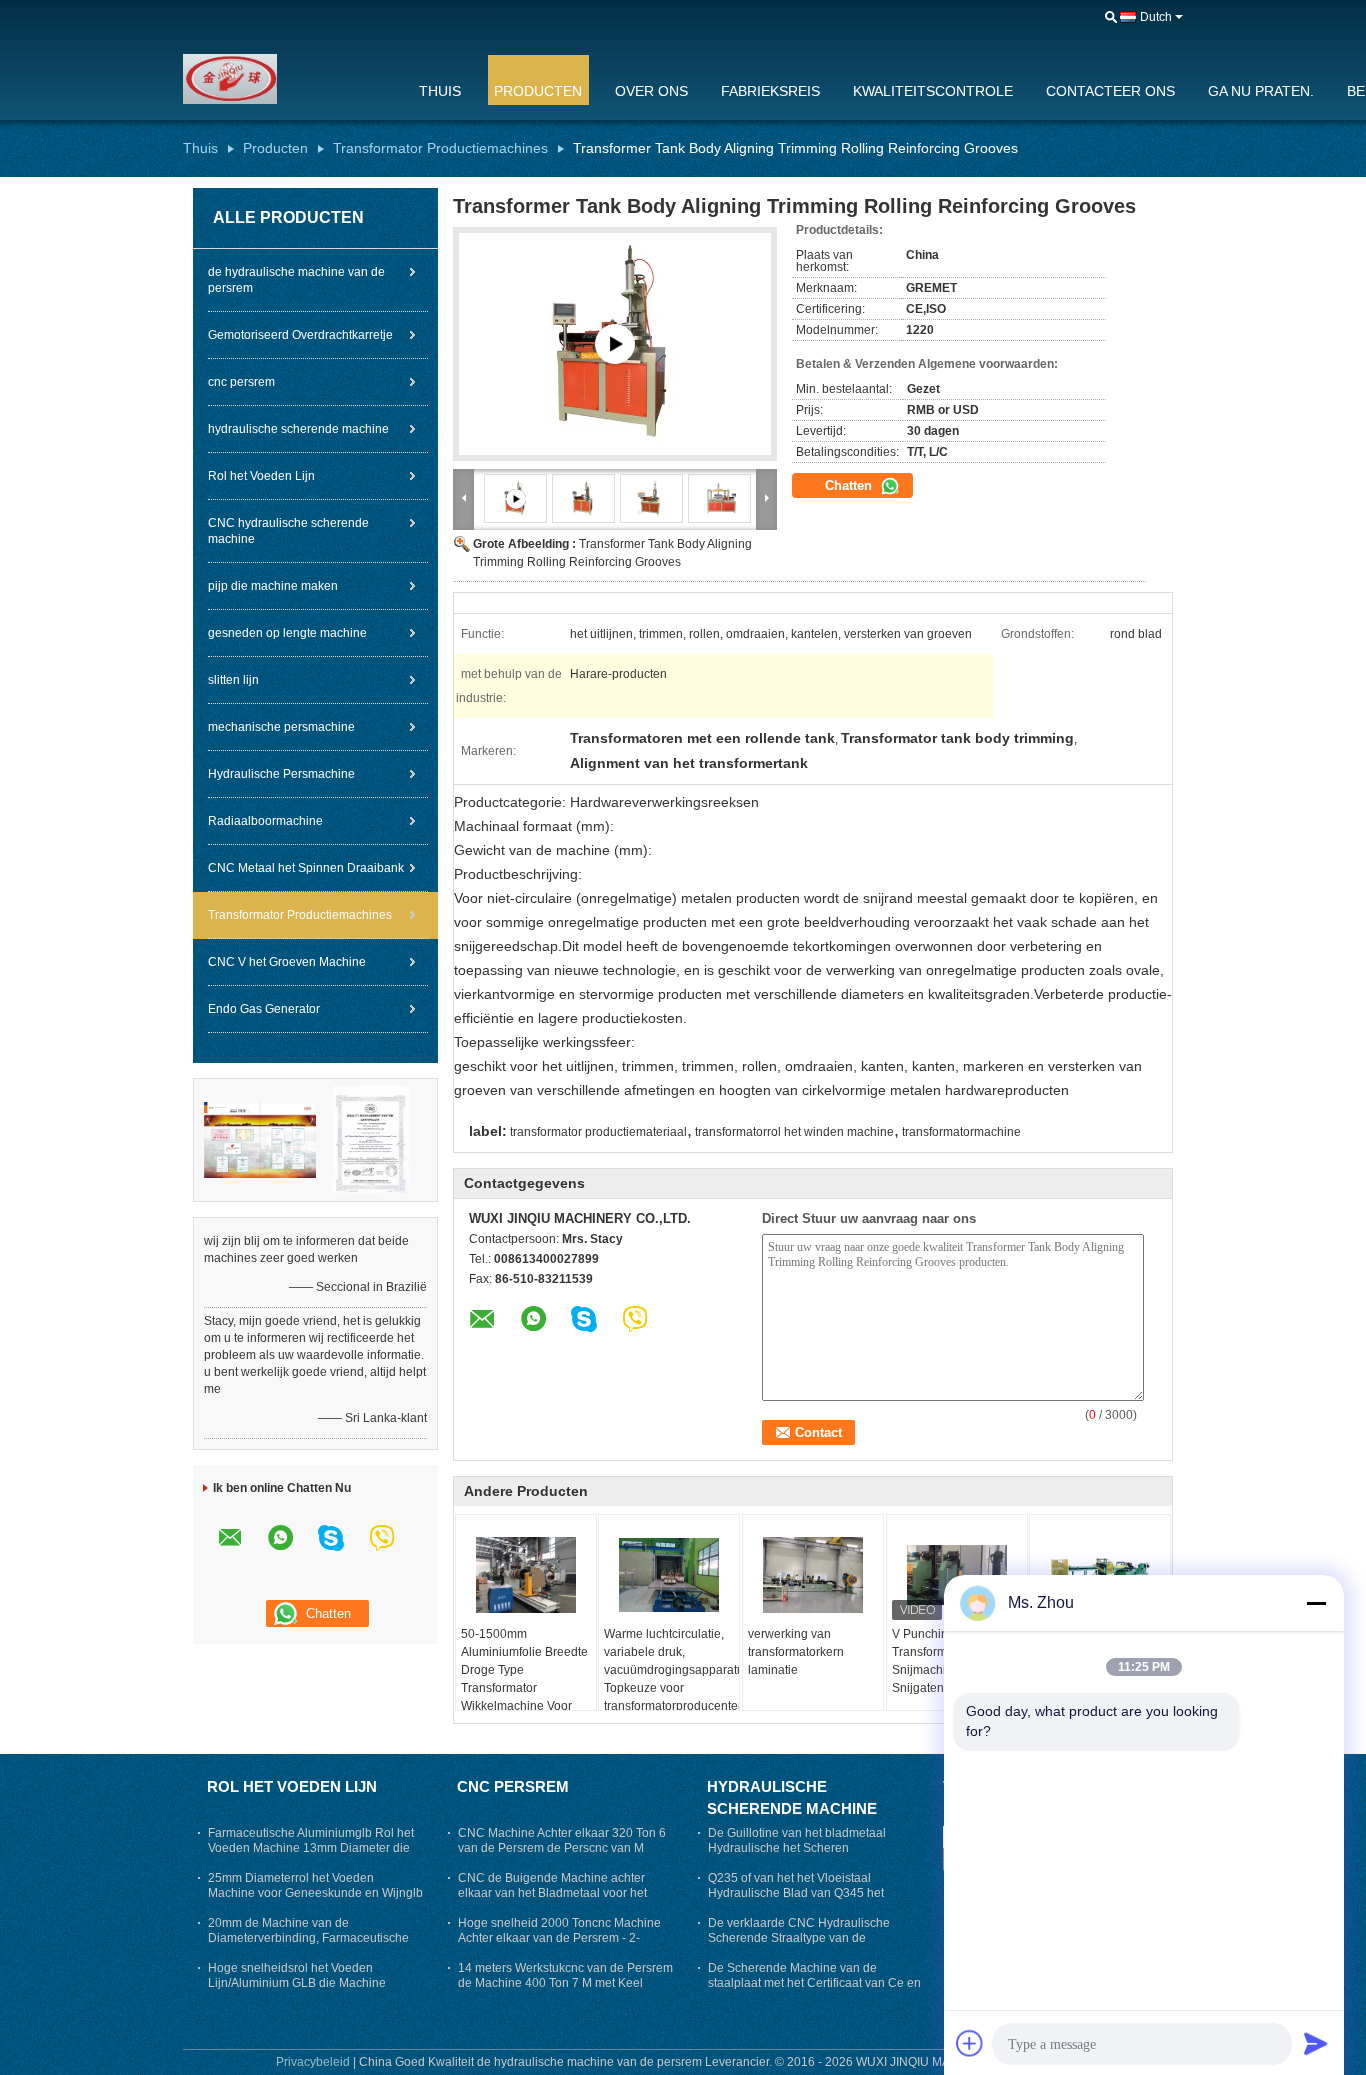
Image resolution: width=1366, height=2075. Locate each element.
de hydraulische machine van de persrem (296, 280)
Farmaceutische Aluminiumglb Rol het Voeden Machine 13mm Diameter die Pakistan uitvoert (311, 1848)
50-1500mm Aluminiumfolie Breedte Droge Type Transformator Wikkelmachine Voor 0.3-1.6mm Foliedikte (524, 1679)
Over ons (651, 91)
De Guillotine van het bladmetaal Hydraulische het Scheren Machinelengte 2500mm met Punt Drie (812, 1848)
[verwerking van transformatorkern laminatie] (813, 1575)
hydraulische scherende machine (298, 429)
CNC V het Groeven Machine (287, 962)
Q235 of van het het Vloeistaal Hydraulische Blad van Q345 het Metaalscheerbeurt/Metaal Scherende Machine (810, 1900)
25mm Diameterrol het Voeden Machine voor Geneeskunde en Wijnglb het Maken (315, 1893)
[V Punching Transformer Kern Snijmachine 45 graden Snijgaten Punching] (957, 1575)
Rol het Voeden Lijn (261, 476)
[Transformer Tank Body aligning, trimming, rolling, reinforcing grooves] (615, 344)
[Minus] (1316, 1603)
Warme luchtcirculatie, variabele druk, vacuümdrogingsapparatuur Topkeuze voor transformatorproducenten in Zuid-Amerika (671, 1679)
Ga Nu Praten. (1261, 91)
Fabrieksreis (770, 91)
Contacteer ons (1110, 91)
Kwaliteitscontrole (933, 91)
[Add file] (970, 2043)
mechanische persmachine (281, 727)
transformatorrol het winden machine (794, 1132)
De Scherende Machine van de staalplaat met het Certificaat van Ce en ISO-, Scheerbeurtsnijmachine (814, 1983)
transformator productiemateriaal (598, 1132)
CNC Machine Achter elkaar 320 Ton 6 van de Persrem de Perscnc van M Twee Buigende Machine (562, 1848)
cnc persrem (241, 382)
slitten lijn (233, 680)
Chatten (850, 485)
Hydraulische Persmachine (281, 774)
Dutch (1156, 17)
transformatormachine (961, 1132)
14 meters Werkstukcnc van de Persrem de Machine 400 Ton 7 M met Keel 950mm (565, 1983)
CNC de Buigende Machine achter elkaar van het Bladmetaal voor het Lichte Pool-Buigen (552, 1893)
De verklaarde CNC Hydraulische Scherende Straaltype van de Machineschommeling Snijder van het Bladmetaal (810, 1945)
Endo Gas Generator (264, 1009)
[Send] (1316, 2043)
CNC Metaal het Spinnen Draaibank (306, 868)
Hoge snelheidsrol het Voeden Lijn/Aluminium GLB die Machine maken (297, 1983)
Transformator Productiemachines (440, 148)
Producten (538, 91)
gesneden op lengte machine (287, 633)
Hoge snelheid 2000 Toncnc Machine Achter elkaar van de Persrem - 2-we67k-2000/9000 (559, 1938)
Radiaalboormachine (265, 821)
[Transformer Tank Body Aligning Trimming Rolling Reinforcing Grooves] (583, 498)
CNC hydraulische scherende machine (288, 531)
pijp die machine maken (273, 586)
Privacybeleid (313, 2062)
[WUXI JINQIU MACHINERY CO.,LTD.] (288, 79)
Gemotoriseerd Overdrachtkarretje (300, 335)
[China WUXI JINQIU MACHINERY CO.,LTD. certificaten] (260, 1139)
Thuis (440, 91)
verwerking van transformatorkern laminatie (796, 1652)
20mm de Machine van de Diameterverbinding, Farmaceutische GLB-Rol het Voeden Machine (308, 1938)
